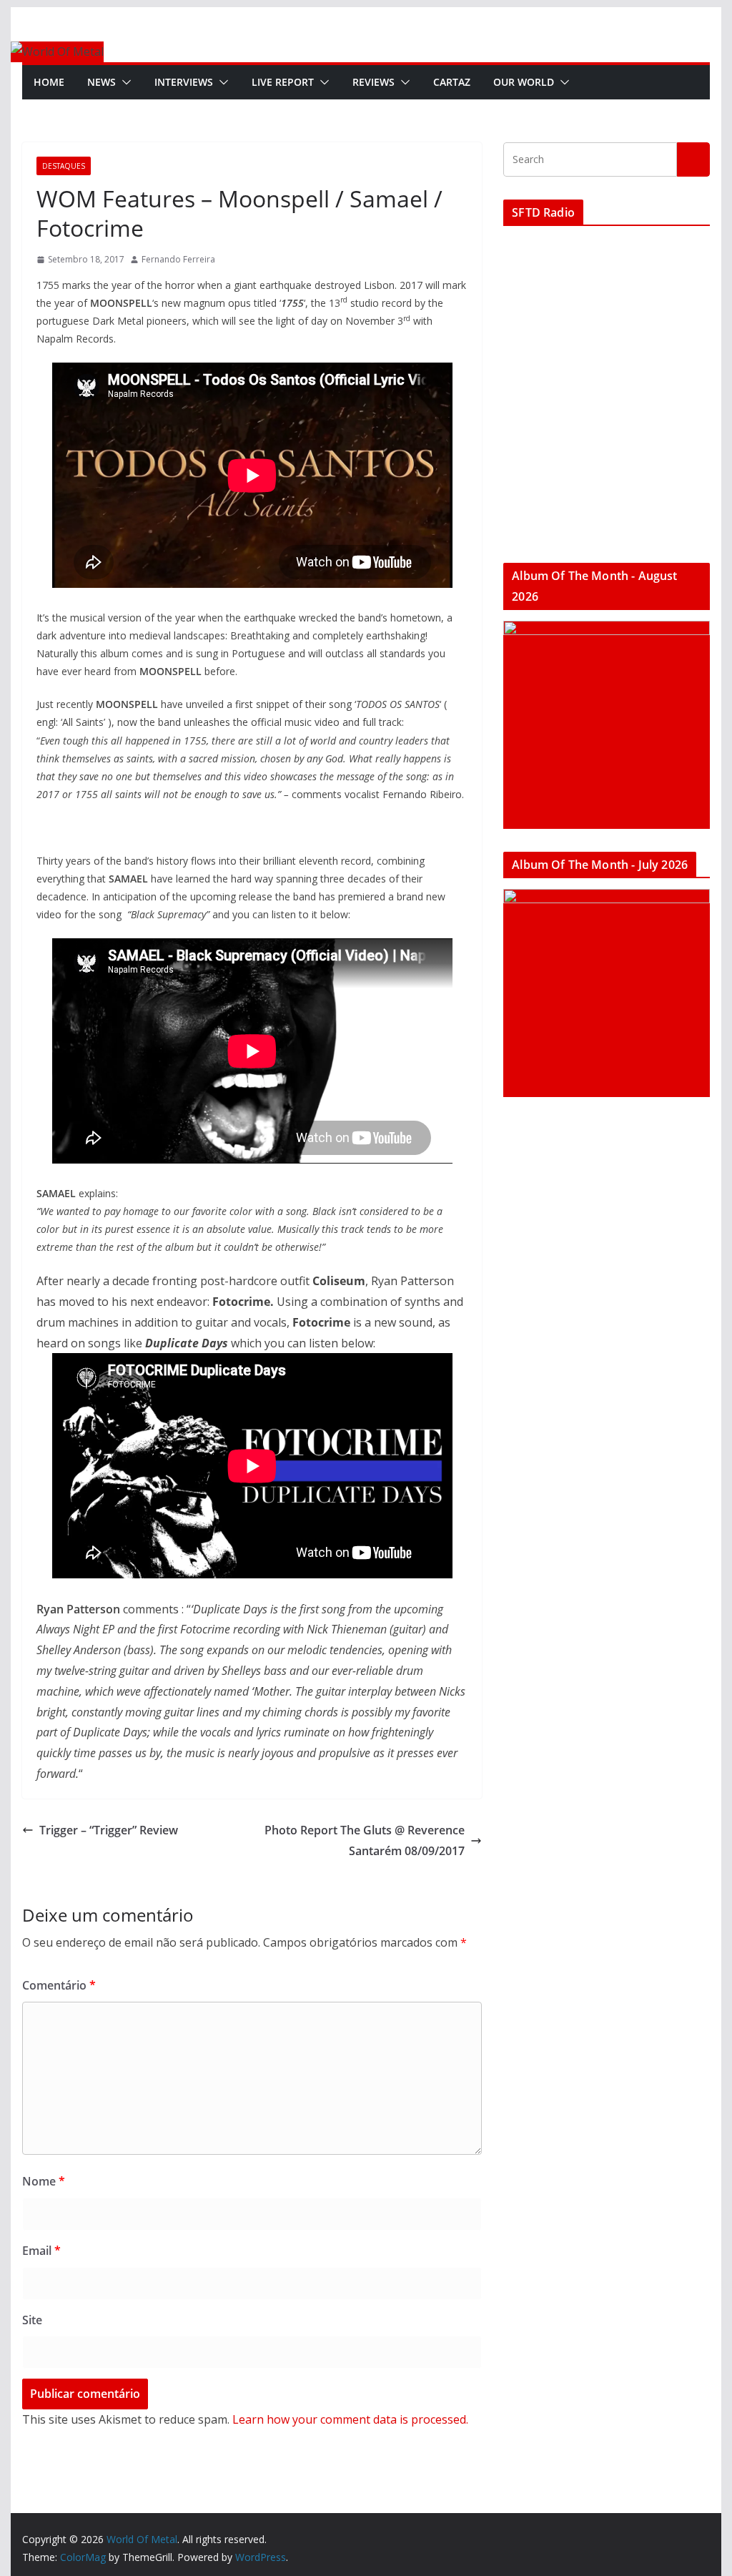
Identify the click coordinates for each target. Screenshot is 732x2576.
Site (32, 2320)
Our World (524, 82)
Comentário (59, 1985)
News (102, 82)
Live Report (283, 82)
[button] (124, 82)
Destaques (64, 166)
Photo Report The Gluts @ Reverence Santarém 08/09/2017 (365, 1840)
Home (49, 82)
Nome (44, 2181)
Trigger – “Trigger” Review (109, 1830)
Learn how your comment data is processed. (350, 2419)
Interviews (184, 82)
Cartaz (452, 82)
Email (41, 2251)
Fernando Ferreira (178, 259)
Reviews (374, 82)
